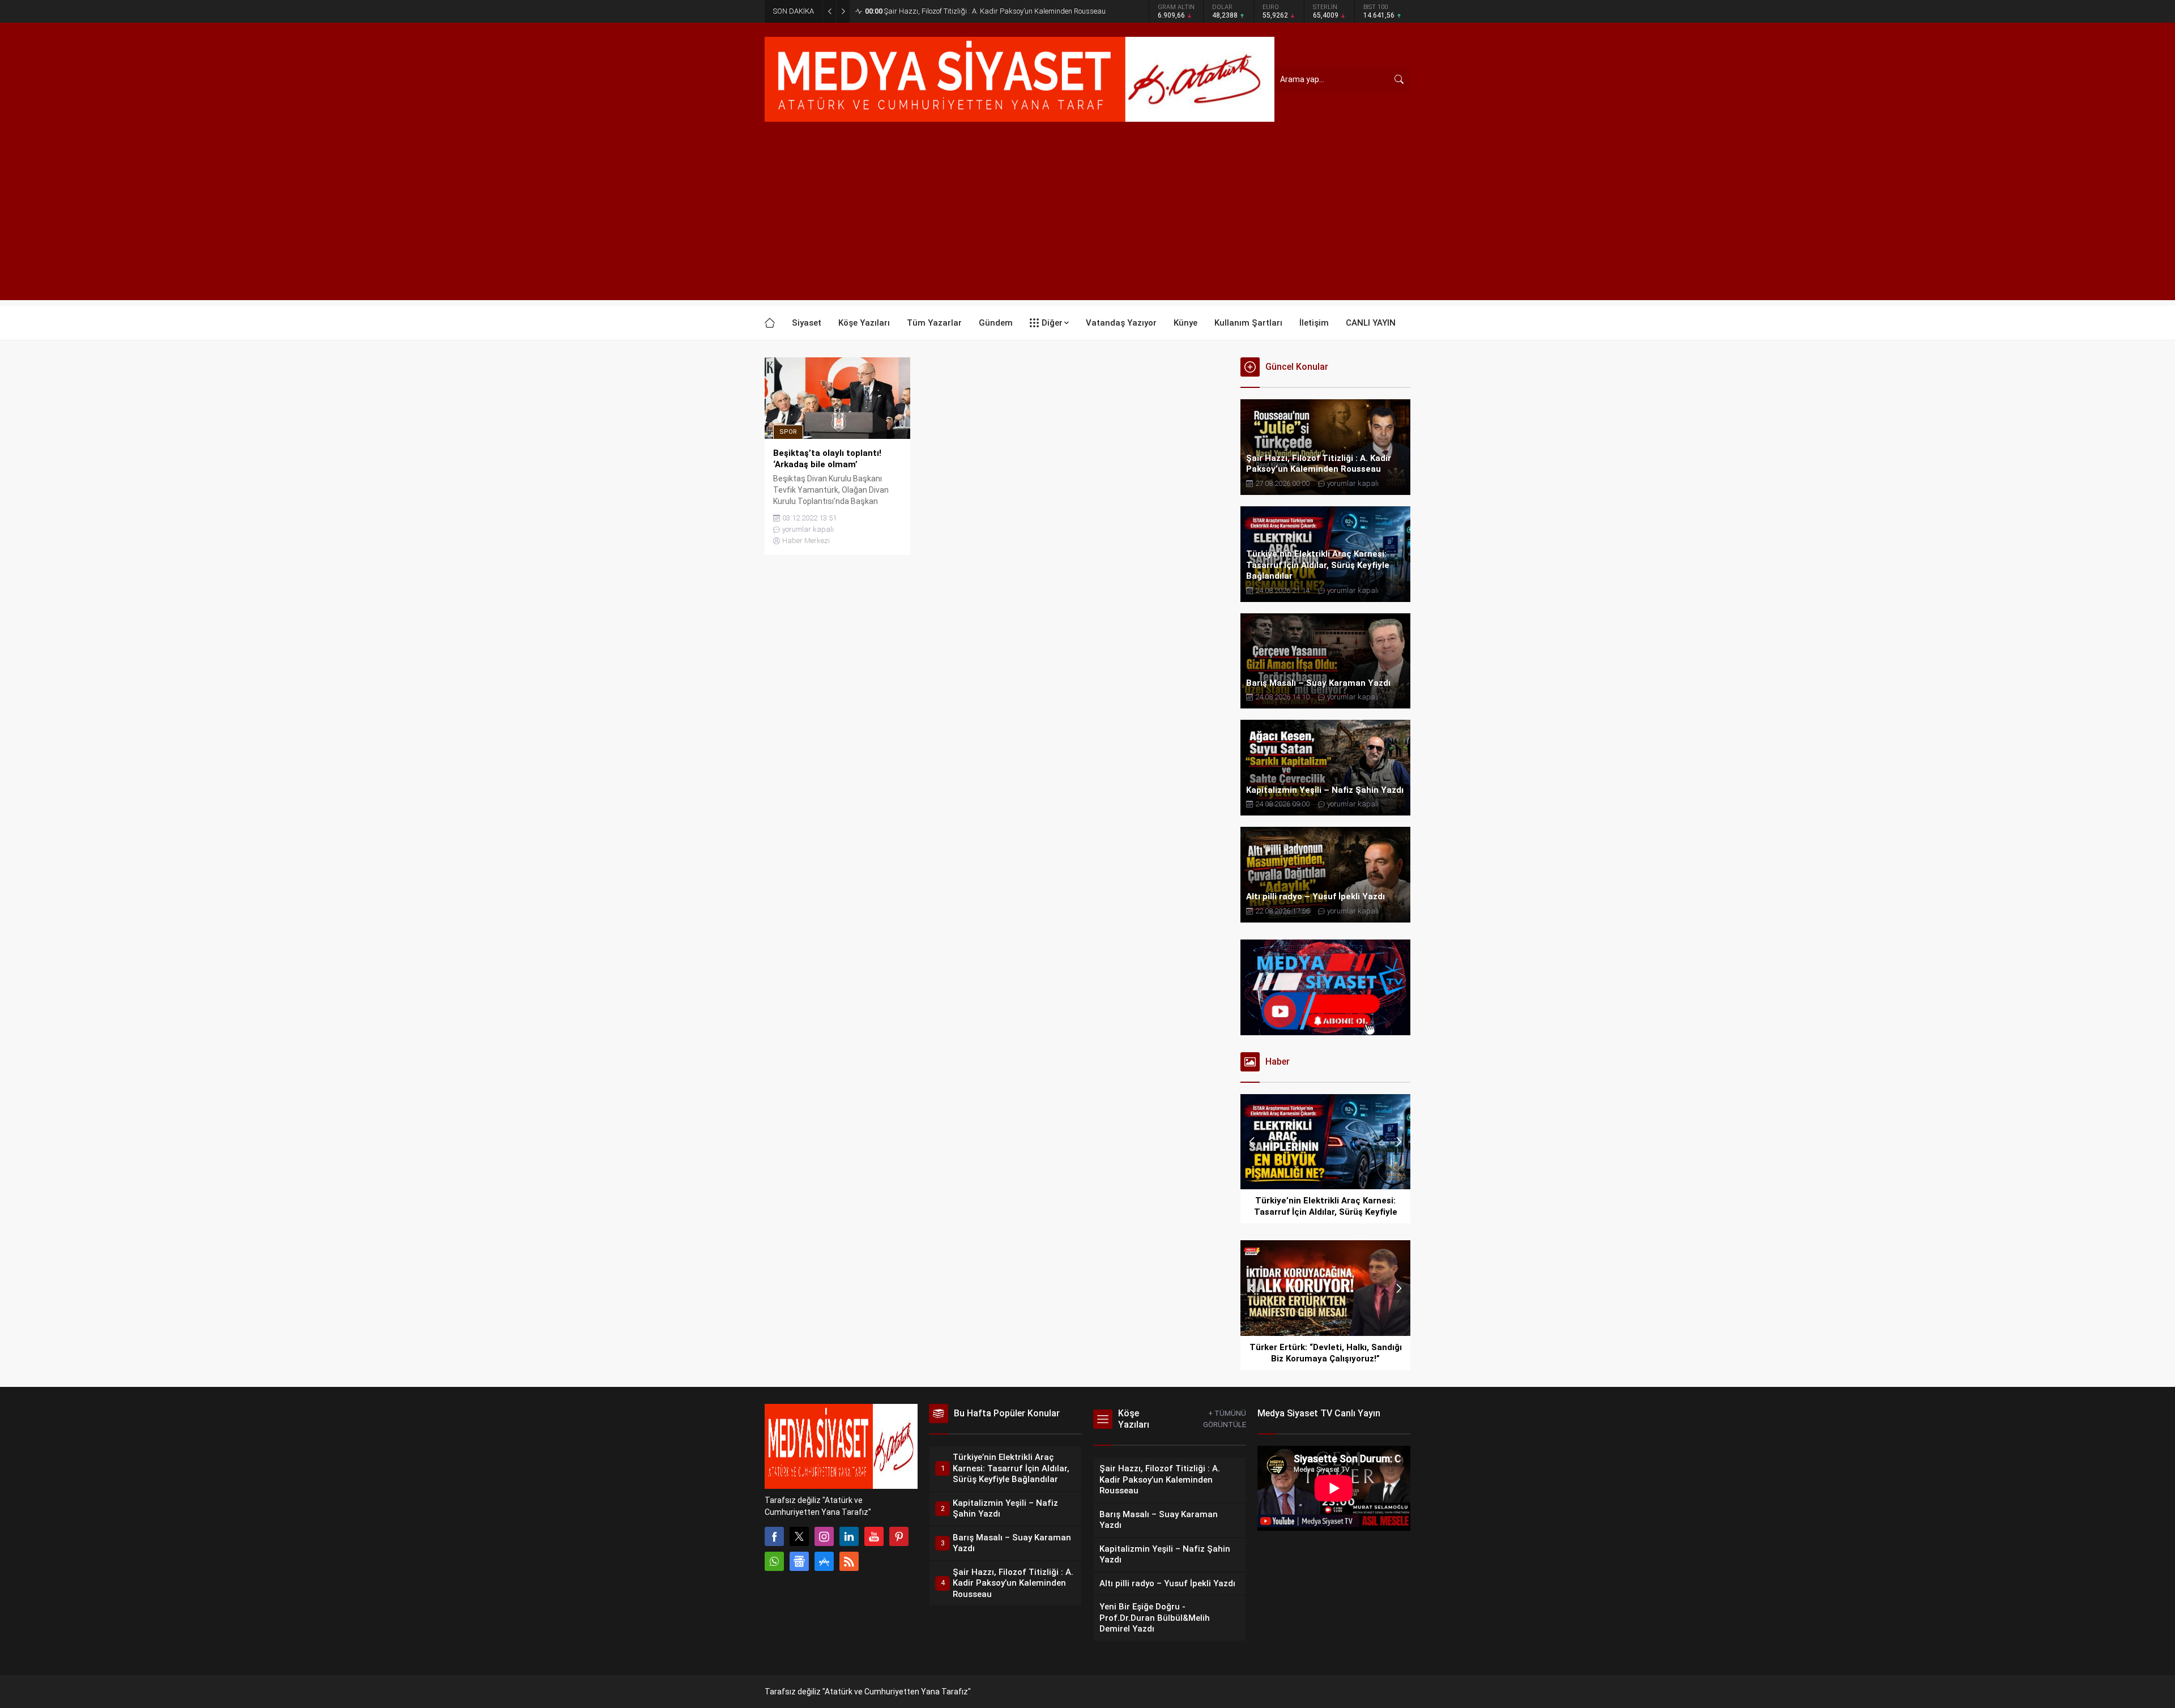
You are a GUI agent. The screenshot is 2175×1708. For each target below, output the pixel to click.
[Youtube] (874, 1536)
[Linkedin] (849, 1536)
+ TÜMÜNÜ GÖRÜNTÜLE (1225, 1419)
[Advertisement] (1087, 221)
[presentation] (1252, 1142)
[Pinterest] (899, 1536)
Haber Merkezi (806, 541)
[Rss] (849, 1561)
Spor (788, 432)
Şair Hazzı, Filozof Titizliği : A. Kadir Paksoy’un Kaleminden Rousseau (985, 11)
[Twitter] (799, 1536)
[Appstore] (824, 1561)
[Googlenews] (799, 1561)
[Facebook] (774, 1536)
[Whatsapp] (774, 1561)
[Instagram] (824, 1536)
